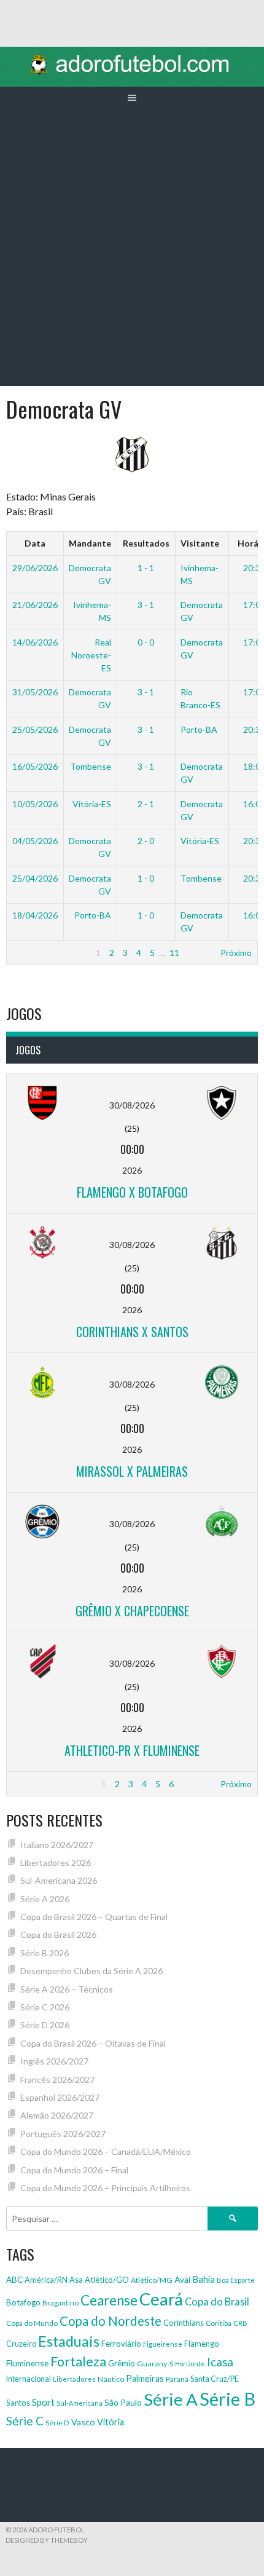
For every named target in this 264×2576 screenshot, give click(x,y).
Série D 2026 (45, 2025)
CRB (240, 2323)
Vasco (83, 2422)
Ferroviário (121, 2343)
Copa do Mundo (32, 2323)
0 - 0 (146, 642)
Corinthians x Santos (132, 1332)
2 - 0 (146, 841)
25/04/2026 (35, 878)
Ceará (161, 2299)
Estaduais (69, 2341)
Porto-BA (199, 729)
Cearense (109, 2300)
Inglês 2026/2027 (54, 2061)
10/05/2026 (35, 804)
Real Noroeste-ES (91, 655)
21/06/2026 (35, 605)
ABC (14, 2280)
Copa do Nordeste (111, 2321)
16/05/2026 (35, 766)
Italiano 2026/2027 (57, 1845)
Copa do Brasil (217, 2301)
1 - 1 (146, 568)
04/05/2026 (35, 841)
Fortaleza (78, 2361)
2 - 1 (146, 804)
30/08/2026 (132, 1105)
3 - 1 (146, 605)
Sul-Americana (80, 2403)
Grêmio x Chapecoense (132, 1611)
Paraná (177, 2379)
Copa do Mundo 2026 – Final (74, 2170)
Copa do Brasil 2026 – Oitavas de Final (93, 2043)
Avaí (182, 2279)
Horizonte (190, 2364)
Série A (171, 2399)
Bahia (204, 2279)
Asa (76, 2280)
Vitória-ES (92, 804)
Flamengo (202, 2344)
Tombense (91, 766)
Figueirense (163, 2344)
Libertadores (74, 2379)
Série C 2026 (45, 2007)
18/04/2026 (35, 915)
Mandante (90, 543)
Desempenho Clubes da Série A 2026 (91, 1971)
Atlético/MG (152, 2280)
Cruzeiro (21, 2344)
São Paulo (123, 2402)
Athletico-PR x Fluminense (132, 1750)
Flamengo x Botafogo (132, 1192)
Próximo (236, 953)
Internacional (29, 2379)
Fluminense (27, 2363)
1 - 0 (146, 878)
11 (174, 953)
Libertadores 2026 (56, 1863)
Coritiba (219, 2323)
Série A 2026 (45, 1899)
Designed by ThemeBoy (47, 2540)
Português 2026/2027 (63, 2134)
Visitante (200, 543)
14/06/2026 (35, 642)
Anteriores (33, 953)
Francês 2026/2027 (57, 2080)
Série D (57, 2423)
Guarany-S (155, 2364)
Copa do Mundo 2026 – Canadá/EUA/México (106, 2151)
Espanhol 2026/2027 (60, 2097)
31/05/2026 (35, 692)
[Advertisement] (132, 248)
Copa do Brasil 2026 (58, 1934)
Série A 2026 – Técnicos (67, 1989)
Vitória (111, 2422)
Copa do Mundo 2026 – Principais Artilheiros (105, 2188)
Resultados (146, 543)
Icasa (220, 2362)
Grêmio (122, 2363)
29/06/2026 (35, 568)
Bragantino (60, 2303)
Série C (25, 2421)
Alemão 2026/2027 (57, 2115)
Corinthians (184, 2323)
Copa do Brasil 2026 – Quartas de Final (94, 1917)
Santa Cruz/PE (215, 2379)
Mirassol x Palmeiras (132, 1471)
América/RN (46, 2280)
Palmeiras (145, 2378)
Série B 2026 (45, 1953)
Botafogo (23, 2302)
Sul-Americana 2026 (59, 1880)
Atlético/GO (107, 2280)
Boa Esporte (236, 2280)
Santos (18, 2403)
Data (35, 543)
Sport (43, 2402)
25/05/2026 (35, 729)
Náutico (111, 2379)
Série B (227, 2399)
